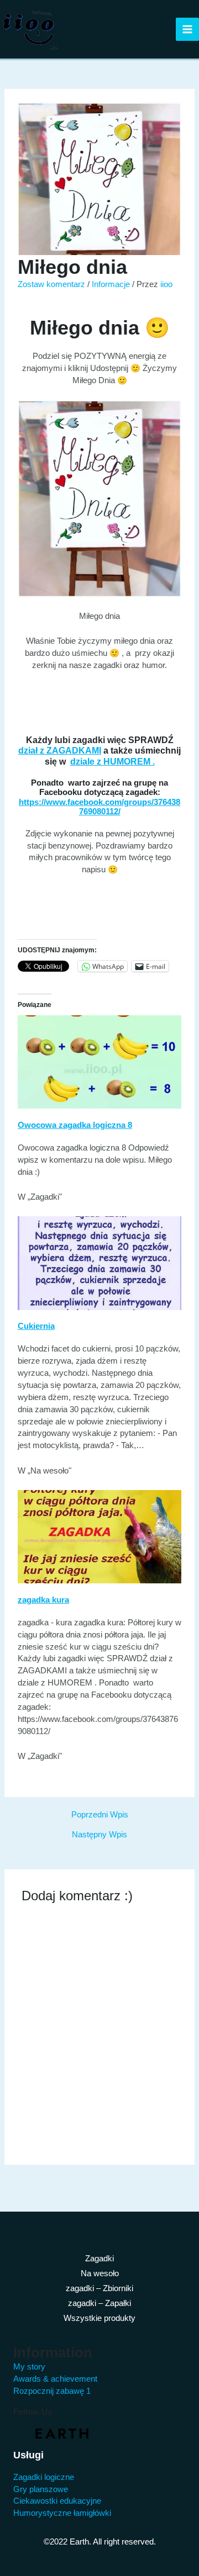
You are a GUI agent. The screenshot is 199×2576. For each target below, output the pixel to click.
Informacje (111, 284)
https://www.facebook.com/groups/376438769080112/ (99, 807)
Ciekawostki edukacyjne (57, 2501)
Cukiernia (36, 1326)
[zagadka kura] (99, 1536)
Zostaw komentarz (51, 284)
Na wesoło (100, 2273)
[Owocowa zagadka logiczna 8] (99, 1062)
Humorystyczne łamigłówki (62, 2513)
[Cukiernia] (99, 1263)
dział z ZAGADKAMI (60, 750)
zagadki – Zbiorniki (99, 2288)
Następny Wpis (99, 1835)
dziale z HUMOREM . (112, 761)
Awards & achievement (55, 2379)
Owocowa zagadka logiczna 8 (75, 1125)
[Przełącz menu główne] (187, 29)
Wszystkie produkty (99, 2318)
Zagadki (99, 2259)
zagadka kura (43, 1600)
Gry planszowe (41, 2489)
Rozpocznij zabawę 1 (52, 2391)
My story (29, 2367)
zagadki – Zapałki (99, 2303)
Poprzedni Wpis (100, 1815)
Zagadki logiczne (44, 2477)
